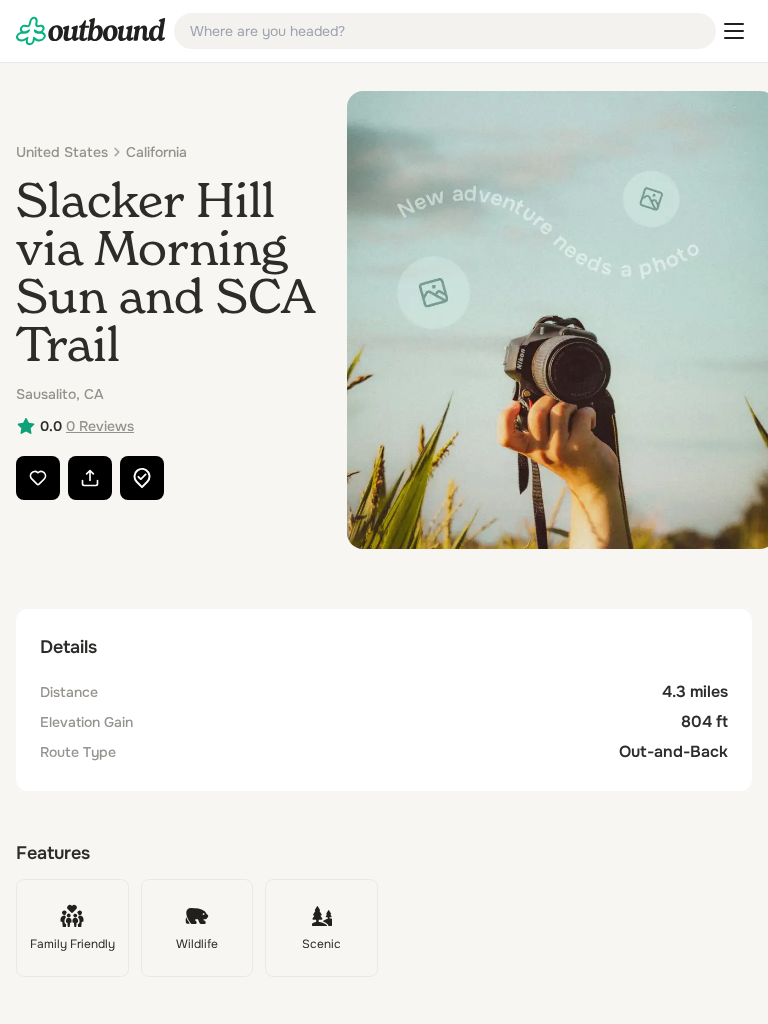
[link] (91, 31)
